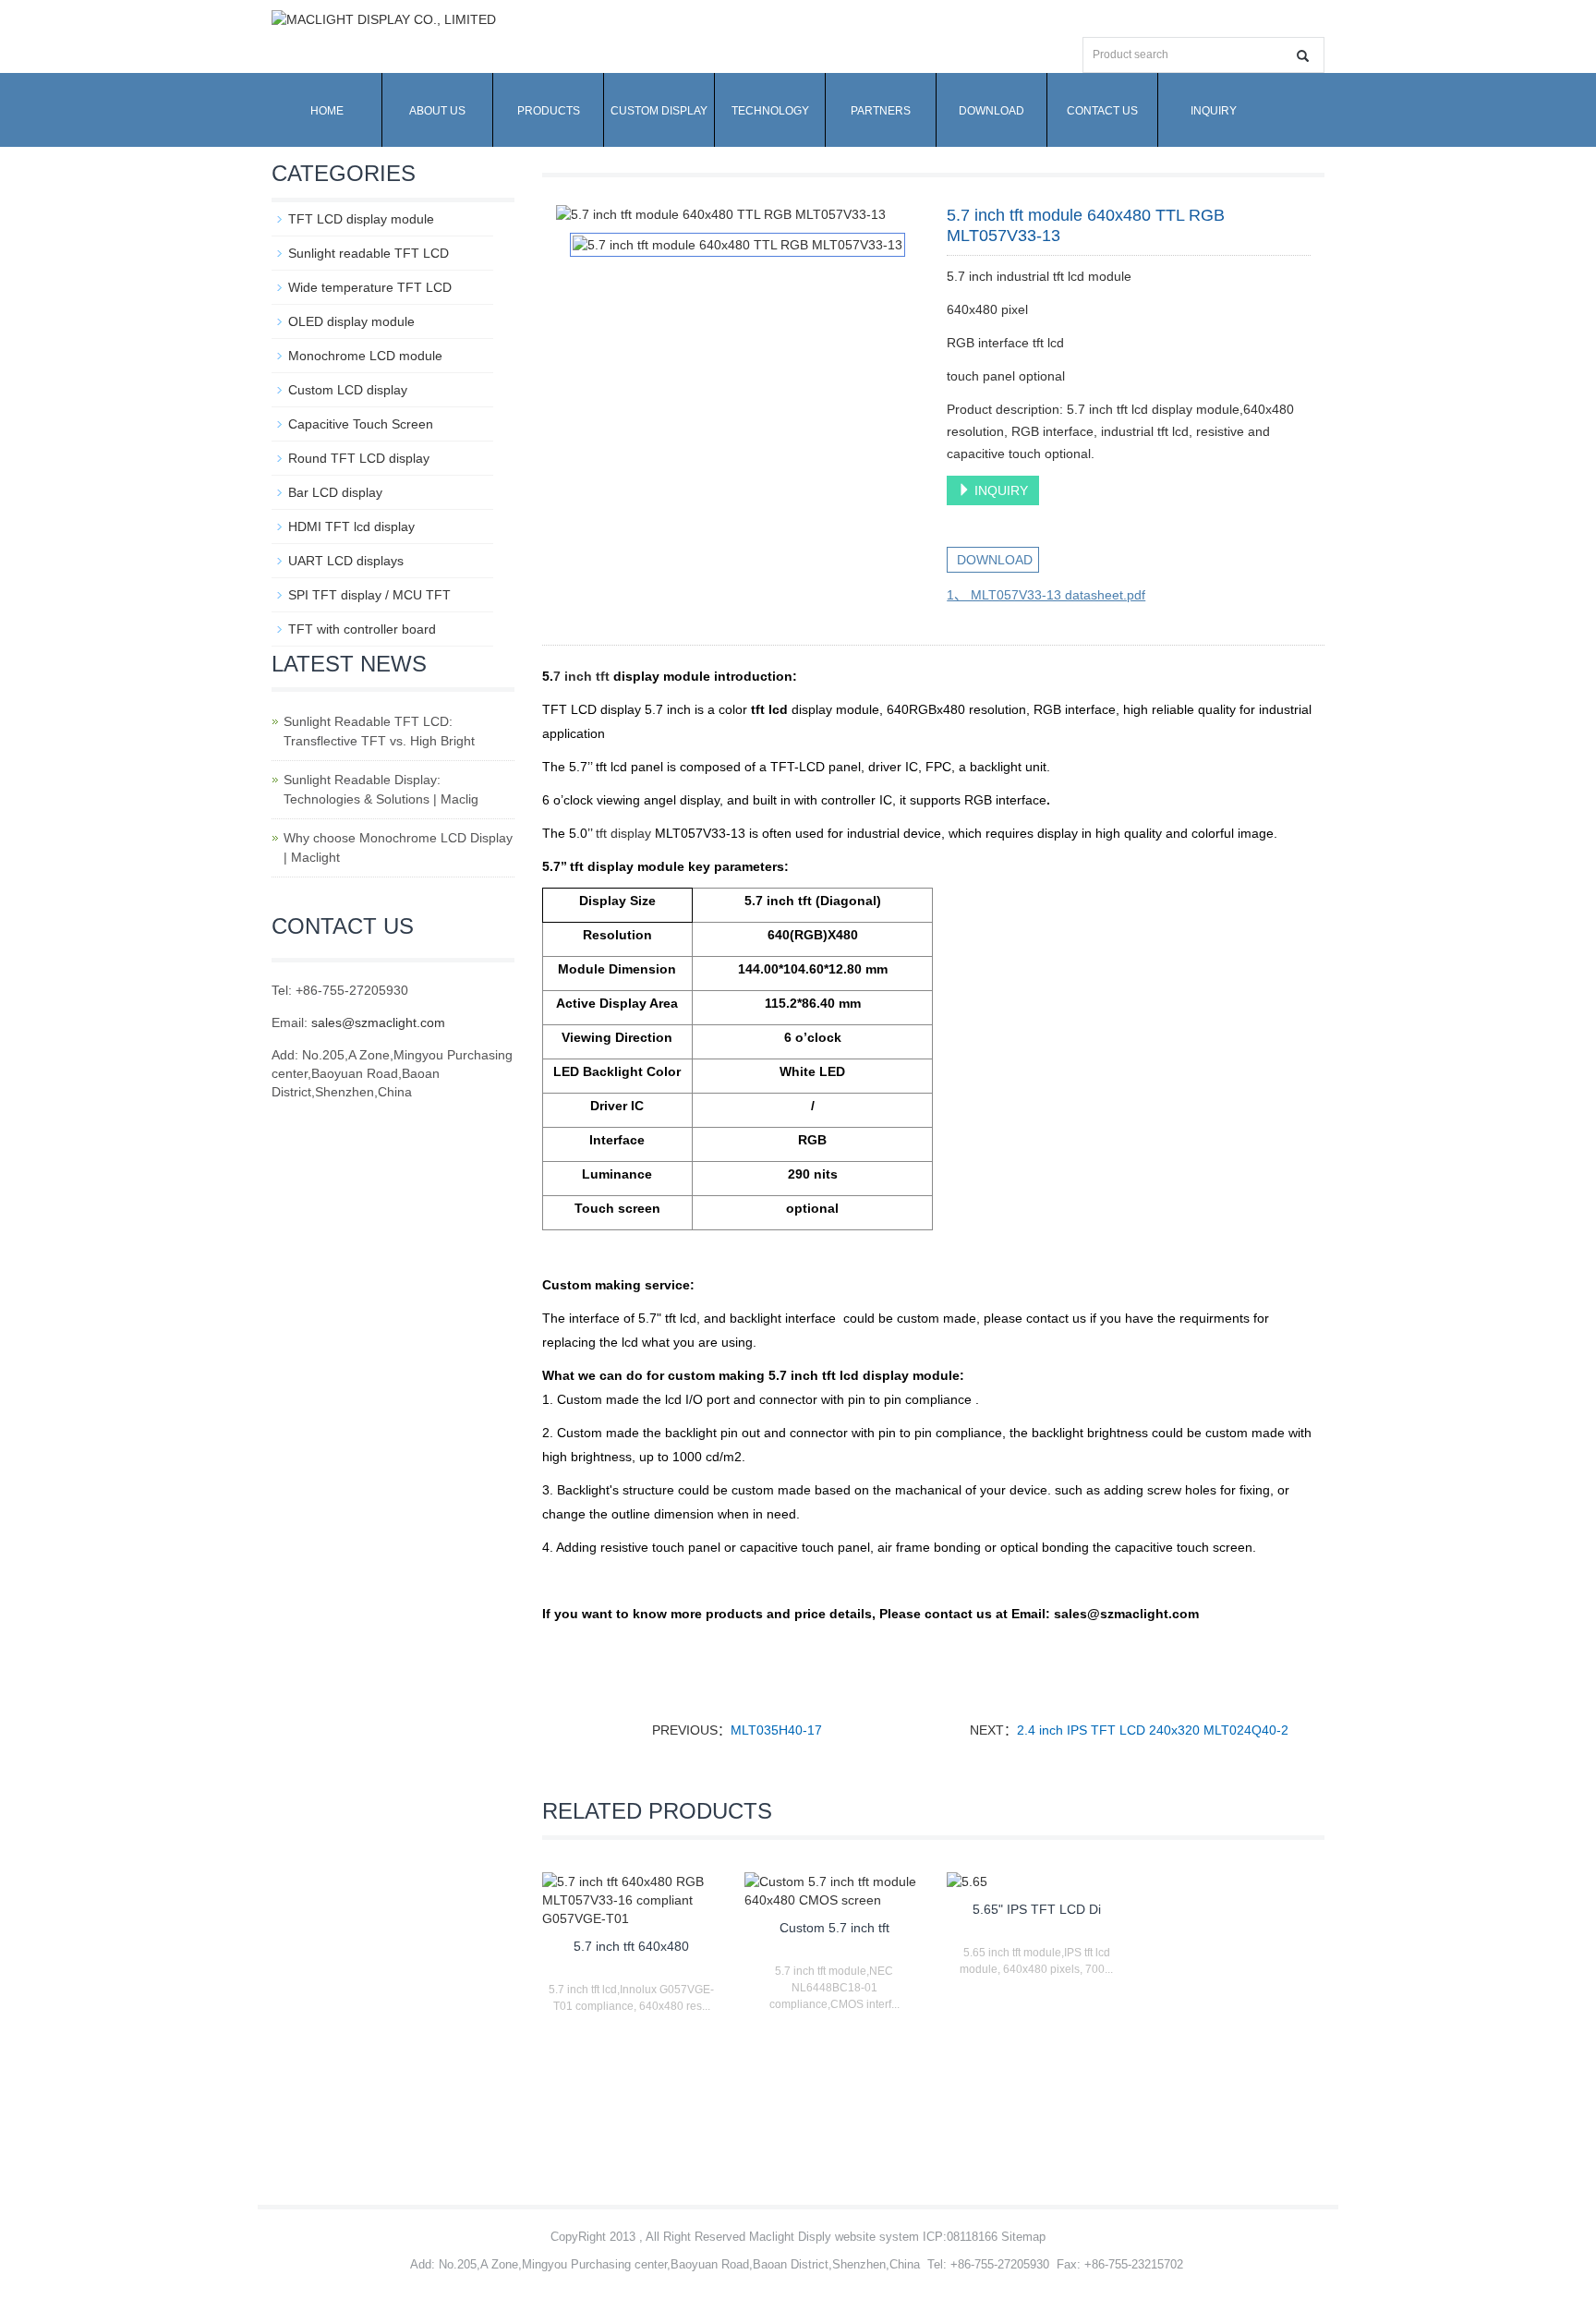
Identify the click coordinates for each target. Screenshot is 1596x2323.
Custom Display (659, 111)
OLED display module (351, 321)
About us (437, 111)
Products (549, 111)
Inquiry (1214, 111)
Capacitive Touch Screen (361, 424)
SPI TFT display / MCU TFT (369, 595)
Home (327, 111)
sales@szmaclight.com (378, 1022)
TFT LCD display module (361, 219)
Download (991, 111)
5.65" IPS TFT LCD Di (1037, 1909)
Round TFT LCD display (359, 458)
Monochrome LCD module (365, 356)
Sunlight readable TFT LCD (369, 253)
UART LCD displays (346, 561)
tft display (623, 833)
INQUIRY (999, 490)
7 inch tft (581, 676)
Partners (881, 111)
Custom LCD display (348, 390)
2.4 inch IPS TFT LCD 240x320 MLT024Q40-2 (1153, 1730)
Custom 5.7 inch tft (834, 1928)
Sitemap (1023, 2237)
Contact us (1102, 111)
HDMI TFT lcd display (351, 526)
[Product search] (1303, 56)
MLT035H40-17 (776, 1730)
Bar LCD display (335, 492)
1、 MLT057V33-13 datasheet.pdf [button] (1046, 595)
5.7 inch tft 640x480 (631, 1946)
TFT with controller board (362, 629)
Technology (770, 111)
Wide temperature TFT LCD (370, 287)
